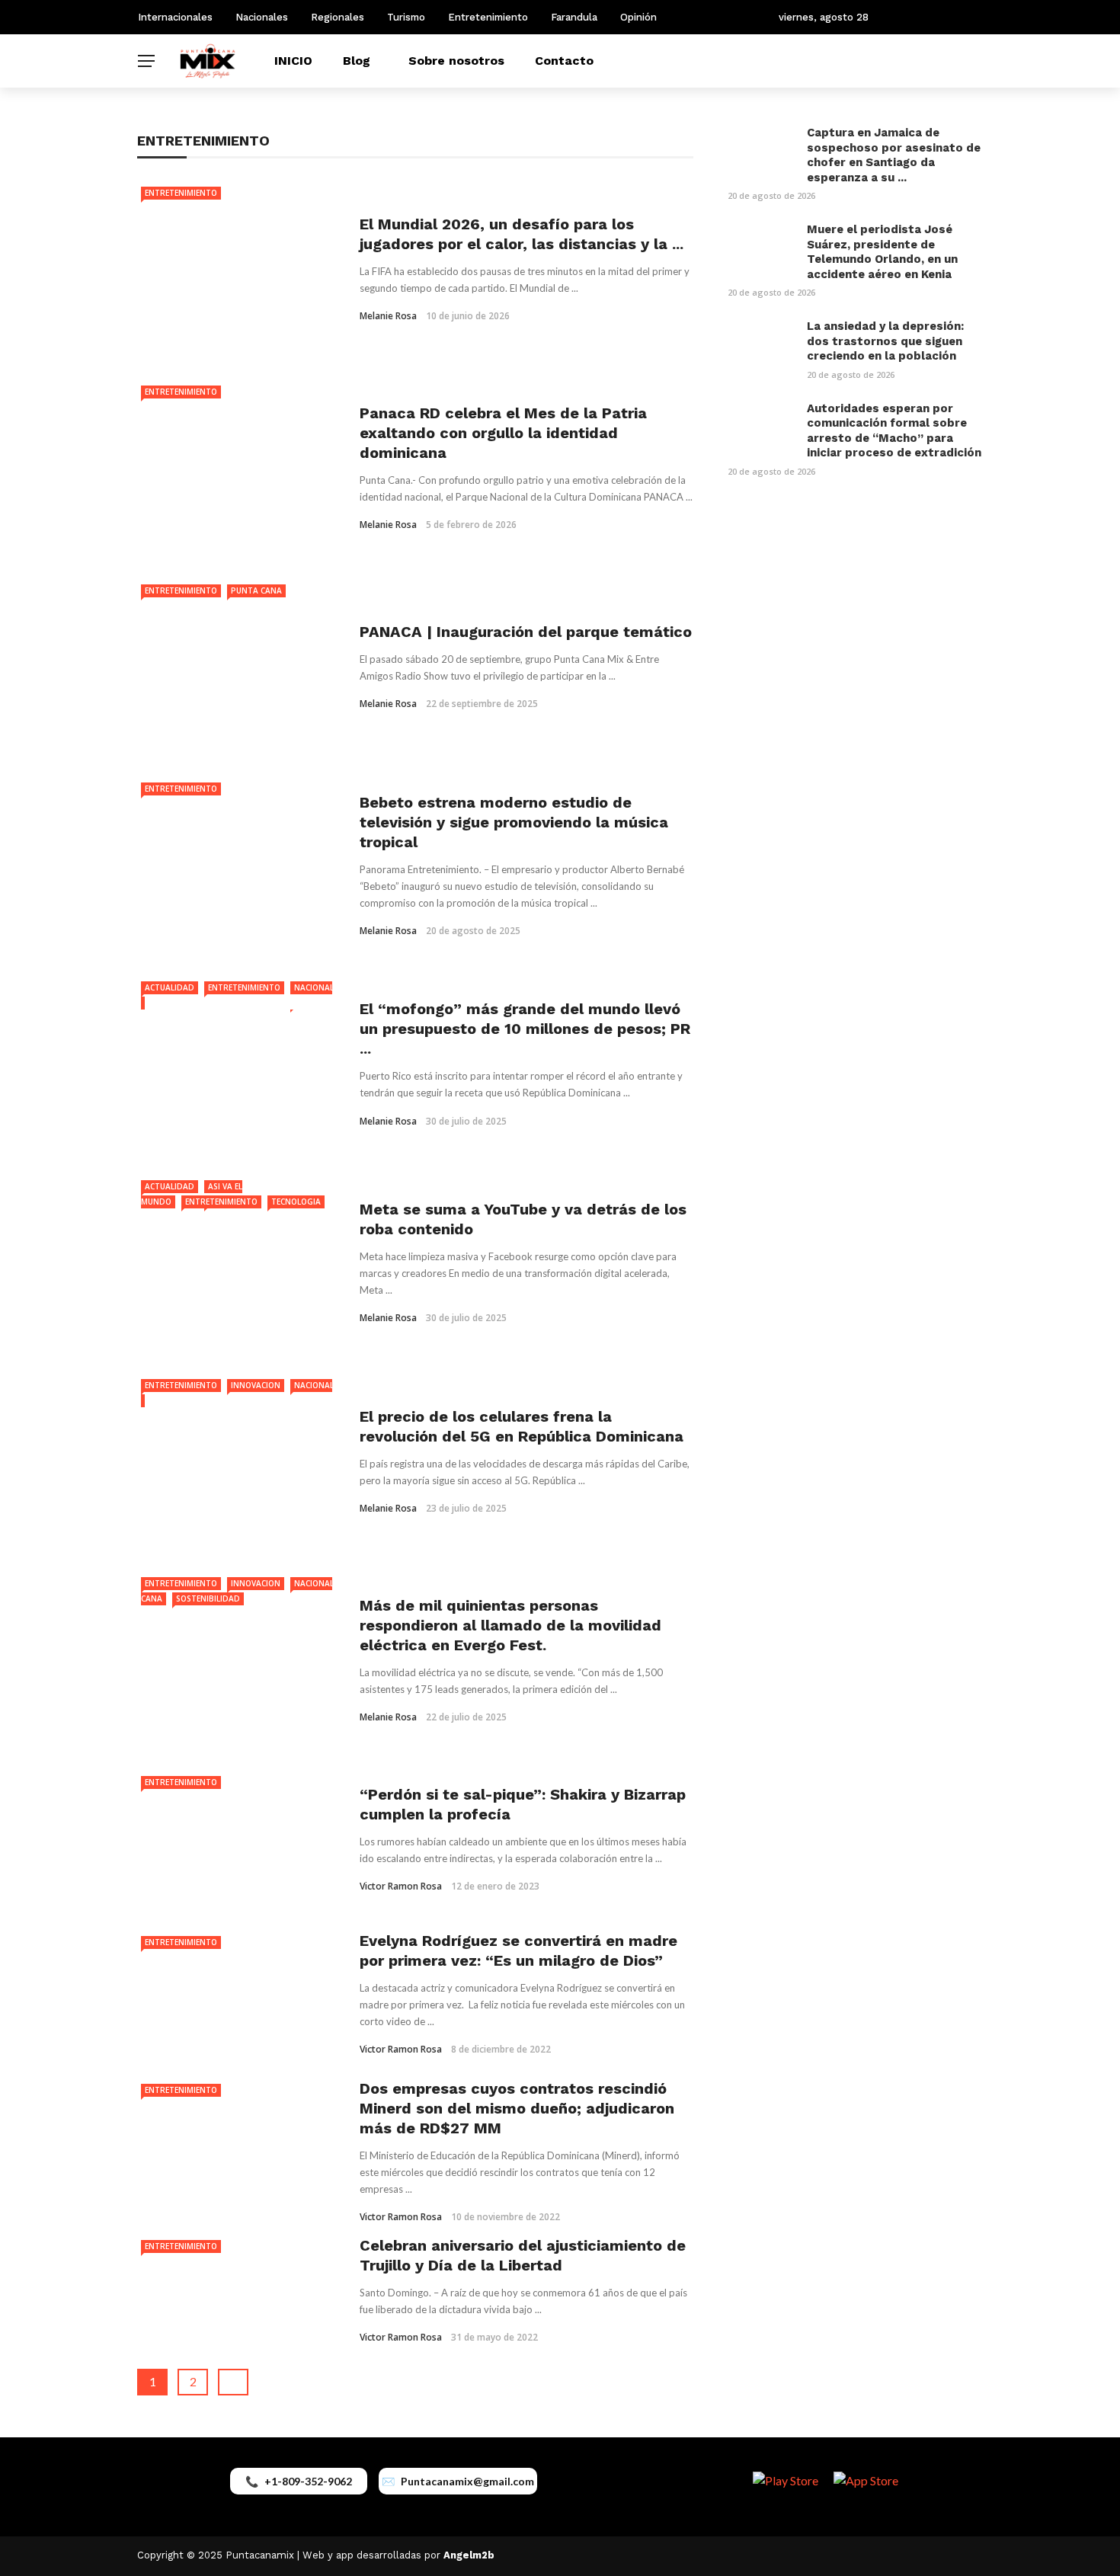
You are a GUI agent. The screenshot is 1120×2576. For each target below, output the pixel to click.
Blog (357, 61)
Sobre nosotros (456, 61)
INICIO (293, 61)
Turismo (406, 17)
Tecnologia (296, 1202)
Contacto (564, 61)
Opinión (638, 17)
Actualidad (170, 987)
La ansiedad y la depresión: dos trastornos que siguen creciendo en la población (885, 341)
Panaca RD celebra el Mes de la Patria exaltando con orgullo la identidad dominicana (503, 433)
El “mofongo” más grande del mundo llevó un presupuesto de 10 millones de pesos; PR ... (525, 1029)
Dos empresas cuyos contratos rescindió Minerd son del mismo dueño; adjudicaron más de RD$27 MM (517, 2108)
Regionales (338, 17)
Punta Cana (256, 590)
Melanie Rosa (388, 316)
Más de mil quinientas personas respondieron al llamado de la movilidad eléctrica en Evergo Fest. (510, 1625)
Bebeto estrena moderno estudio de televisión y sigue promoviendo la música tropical (514, 822)
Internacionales (175, 17)
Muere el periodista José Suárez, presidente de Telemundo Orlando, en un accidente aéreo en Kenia (882, 252)
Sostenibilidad (208, 1598)
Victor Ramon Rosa (401, 1886)
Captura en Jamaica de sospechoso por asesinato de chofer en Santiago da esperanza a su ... (894, 155)
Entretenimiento (488, 17)
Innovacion (256, 1385)
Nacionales (262, 17)
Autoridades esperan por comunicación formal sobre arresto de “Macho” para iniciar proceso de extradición (894, 431)
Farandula (574, 17)
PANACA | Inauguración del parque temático (526, 632)
